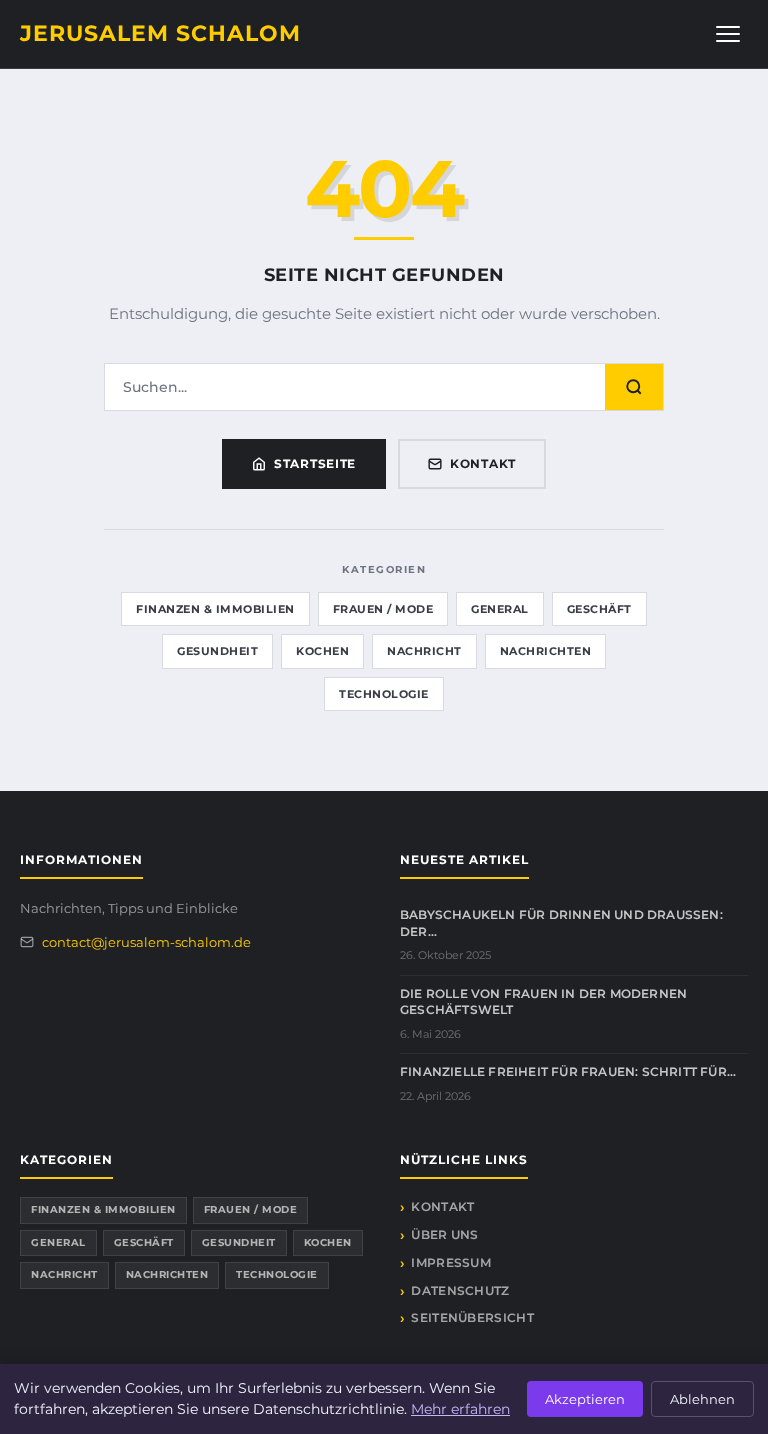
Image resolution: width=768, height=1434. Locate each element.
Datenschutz (460, 1290)
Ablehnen (702, 1399)
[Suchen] (634, 387)
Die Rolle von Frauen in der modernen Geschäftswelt (543, 1002)
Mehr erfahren (460, 1409)
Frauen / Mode (383, 609)
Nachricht (424, 651)
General (500, 609)
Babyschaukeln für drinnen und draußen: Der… (561, 923)
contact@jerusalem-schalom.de (146, 942)
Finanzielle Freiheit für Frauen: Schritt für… (568, 1071)
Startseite (315, 463)
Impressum (451, 1262)
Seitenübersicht (472, 1317)
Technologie (384, 694)
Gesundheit (217, 651)
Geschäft (599, 609)
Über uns (444, 1234)
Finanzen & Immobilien (215, 609)
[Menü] (728, 34)
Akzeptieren (585, 1399)
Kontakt (483, 463)
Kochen (322, 651)
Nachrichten (546, 651)
